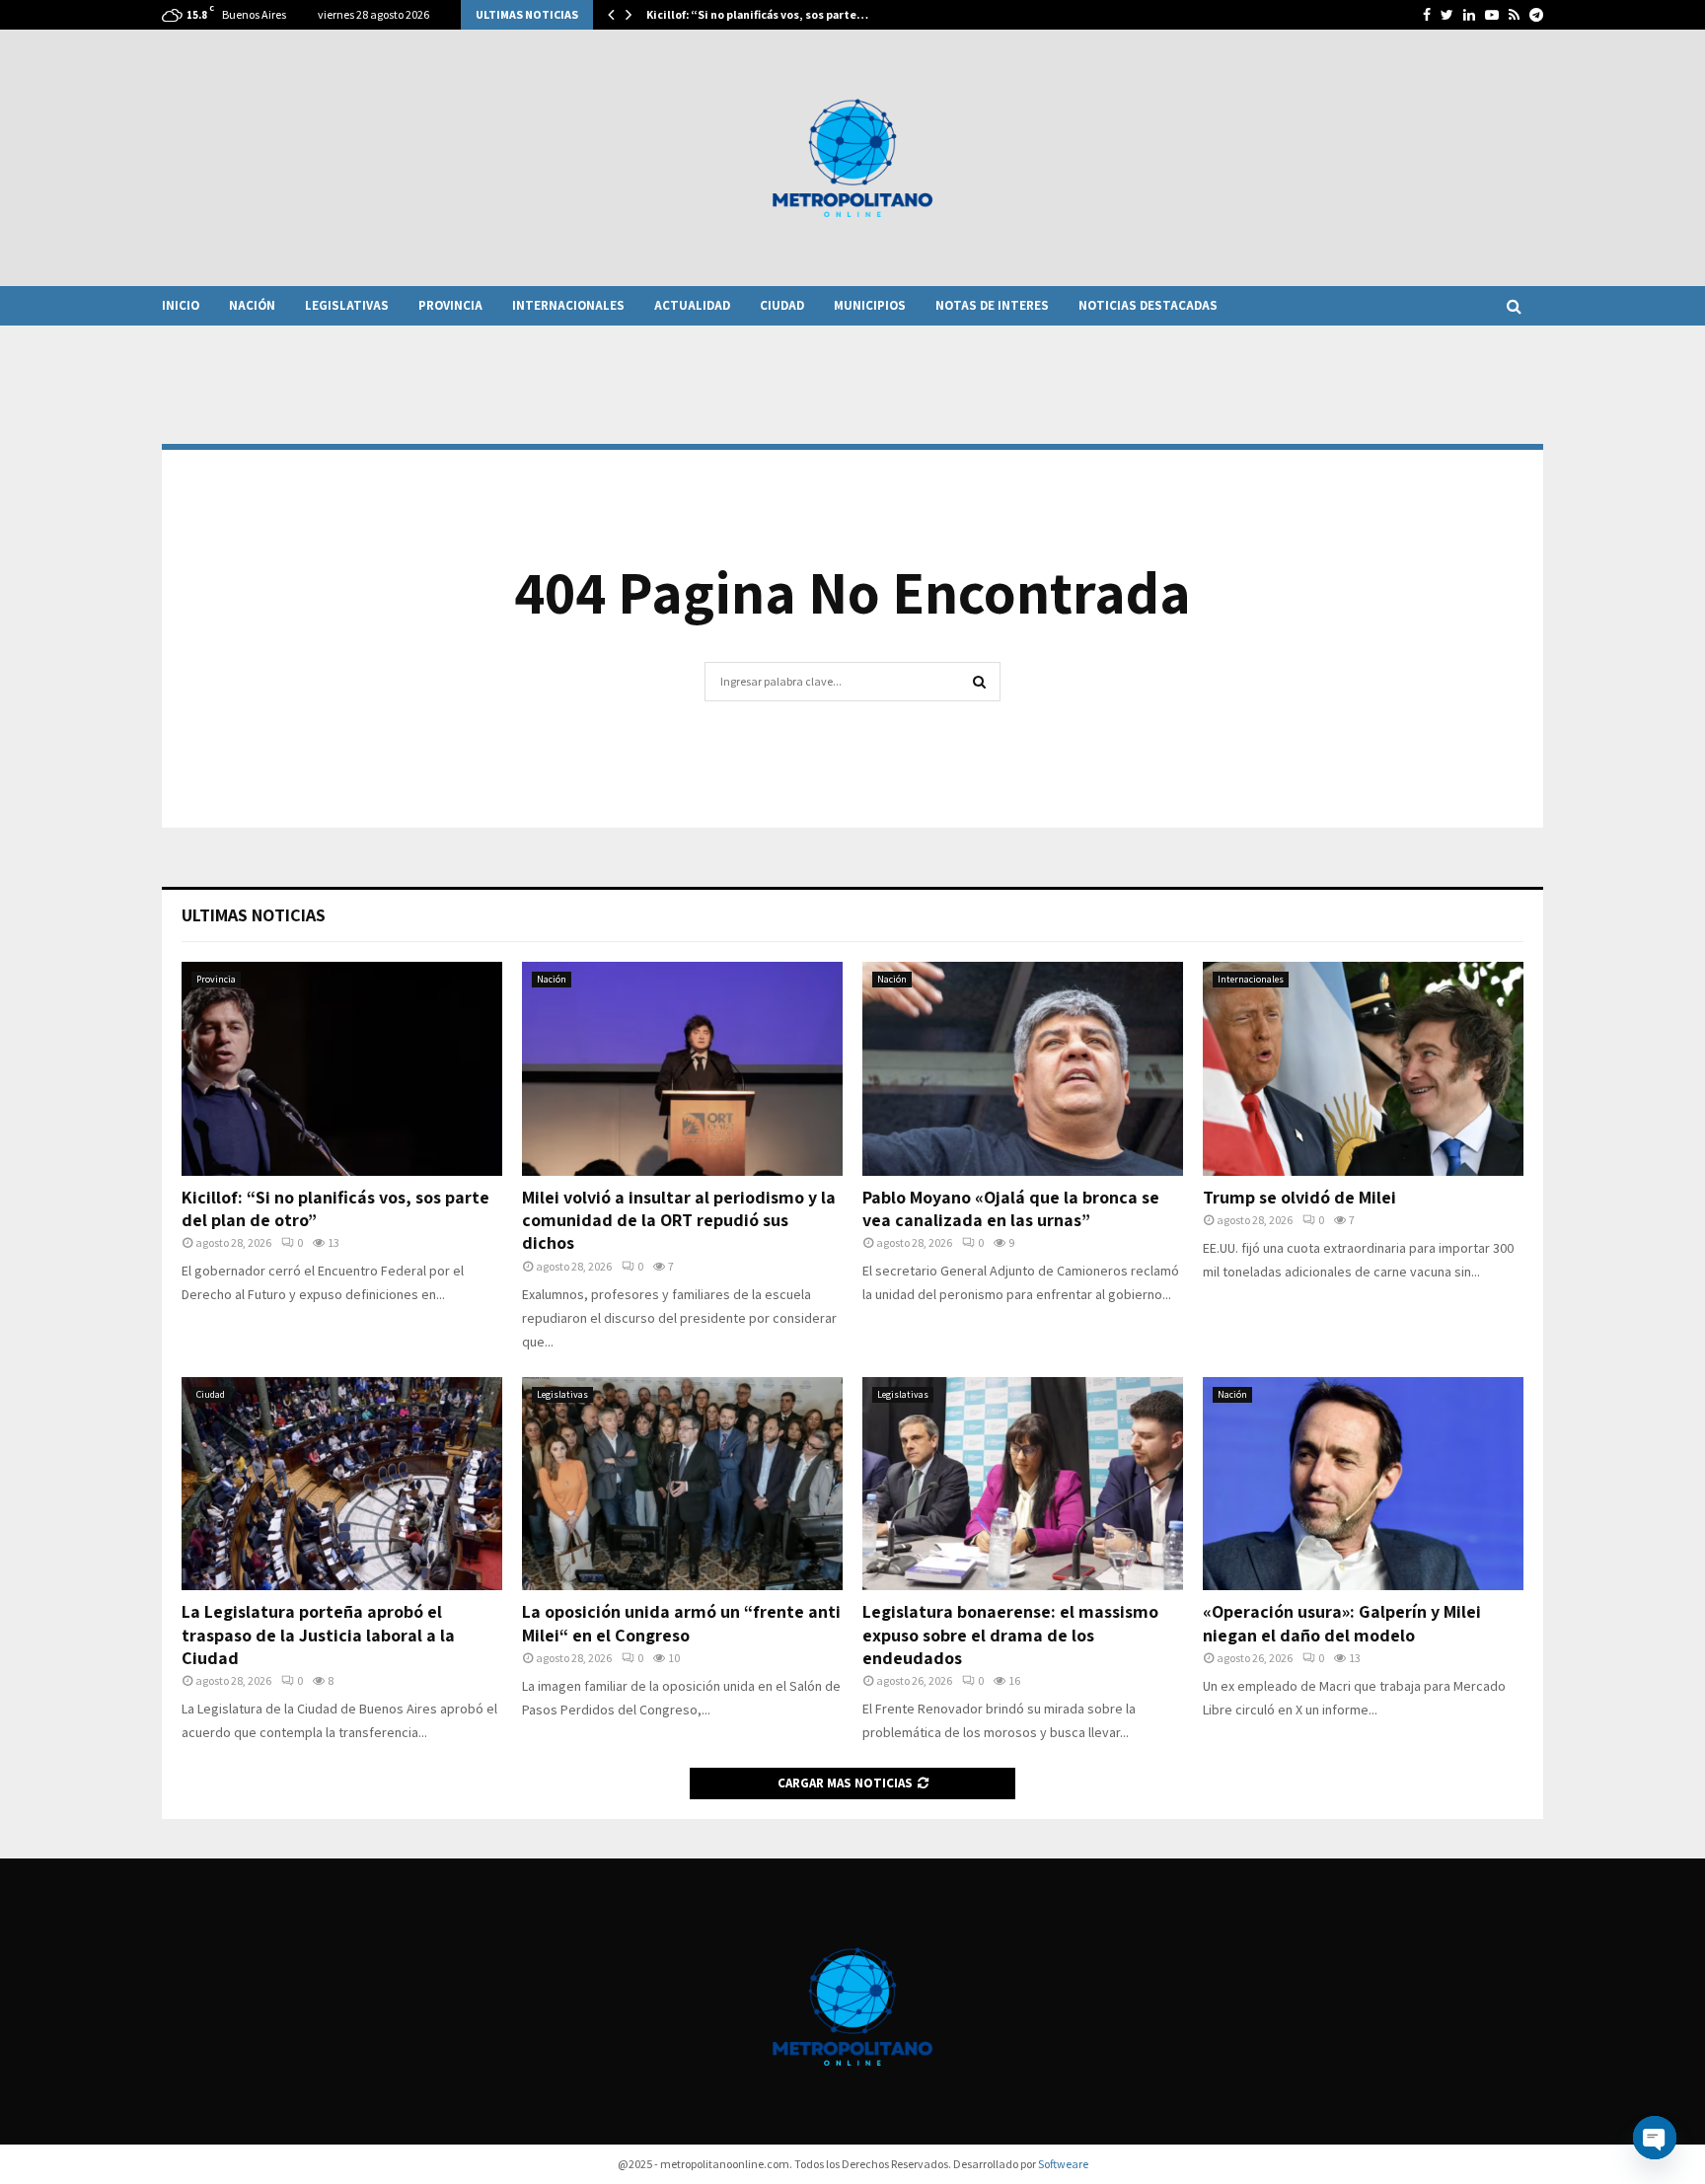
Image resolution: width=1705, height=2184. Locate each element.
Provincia (450, 305)
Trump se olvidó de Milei (1299, 1197)
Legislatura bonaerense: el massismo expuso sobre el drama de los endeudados (1010, 1635)
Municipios (870, 305)
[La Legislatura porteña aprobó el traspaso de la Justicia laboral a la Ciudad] (342, 1484)
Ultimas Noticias (254, 915)
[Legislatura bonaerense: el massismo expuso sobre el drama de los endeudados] (1023, 1484)
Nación (252, 305)
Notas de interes (992, 305)
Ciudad (782, 305)
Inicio (181, 305)
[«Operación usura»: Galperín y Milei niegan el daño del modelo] (1363, 1484)
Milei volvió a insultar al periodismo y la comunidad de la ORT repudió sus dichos (679, 1220)
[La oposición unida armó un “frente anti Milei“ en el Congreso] (682, 1484)
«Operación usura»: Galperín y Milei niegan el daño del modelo (1342, 1623)
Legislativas (347, 305)
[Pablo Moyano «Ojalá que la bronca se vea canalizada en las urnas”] (1023, 1069)
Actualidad (692, 305)
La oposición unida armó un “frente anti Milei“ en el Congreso (681, 1623)
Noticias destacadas (1148, 305)
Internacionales (568, 305)
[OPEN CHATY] (1655, 2138)
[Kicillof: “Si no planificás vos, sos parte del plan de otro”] (342, 1069)
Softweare (1063, 2164)
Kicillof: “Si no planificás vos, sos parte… (757, 14)
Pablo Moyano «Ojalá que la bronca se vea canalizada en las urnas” (1011, 1208)
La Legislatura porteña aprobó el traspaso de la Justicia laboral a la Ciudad (318, 1635)
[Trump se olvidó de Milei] (1363, 1069)
